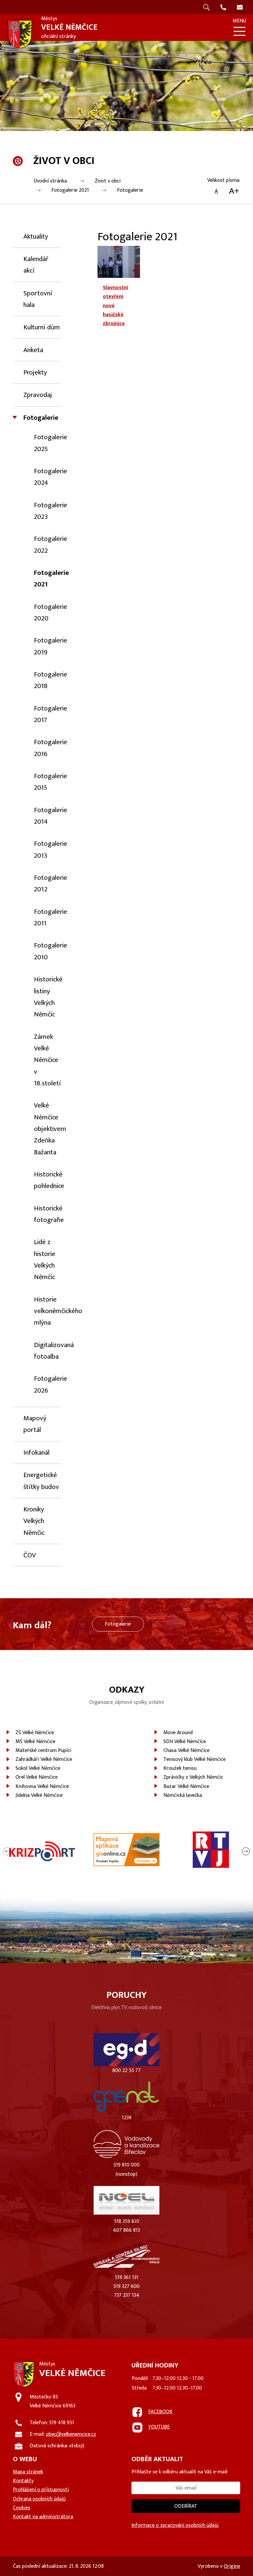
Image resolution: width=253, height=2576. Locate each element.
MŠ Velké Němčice (35, 1742)
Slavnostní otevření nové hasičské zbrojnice (115, 306)
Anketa (33, 350)
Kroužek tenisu (180, 1768)
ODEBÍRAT (186, 2506)
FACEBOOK (160, 2412)
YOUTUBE (159, 2427)
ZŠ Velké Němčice (35, 1733)
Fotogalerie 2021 (70, 190)
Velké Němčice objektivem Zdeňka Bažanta (50, 1129)
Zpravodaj (38, 395)
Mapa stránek (28, 2472)
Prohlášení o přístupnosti (41, 2490)
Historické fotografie (49, 1214)
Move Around (178, 1733)
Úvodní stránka (50, 181)
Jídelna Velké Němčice (39, 1795)
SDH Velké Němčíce (185, 1742)
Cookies (22, 2508)
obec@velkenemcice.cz (71, 2434)
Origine (232, 2566)
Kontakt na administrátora (43, 2517)
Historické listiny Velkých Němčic (48, 997)
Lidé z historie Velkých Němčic (45, 1259)
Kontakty (23, 2481)
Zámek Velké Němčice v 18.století (47, 1060)
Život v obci (108, 181)
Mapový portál (35, 1424)
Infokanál (36, 1453)
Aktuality (36, 236)
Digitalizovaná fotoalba (54, 1351)
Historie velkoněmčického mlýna (58, 1311)
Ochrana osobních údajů (39, 2499)
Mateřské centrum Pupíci (43, 1750)
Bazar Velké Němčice (186, 1786)
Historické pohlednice (49, 1180)
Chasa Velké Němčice (186, 1750)
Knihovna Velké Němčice (42, 1786)
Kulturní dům (42, 327)
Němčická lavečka (183, 1795)
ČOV (30, 1555)
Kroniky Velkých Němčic (34, 1521)
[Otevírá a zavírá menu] (239, 31)
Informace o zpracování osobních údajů (175, 2525)
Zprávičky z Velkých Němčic (193, 1777)
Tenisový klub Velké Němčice (195, 1759)
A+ (234, 191)
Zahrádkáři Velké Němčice (44, 1759)
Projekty (35, 372)
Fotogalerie (130, 190)
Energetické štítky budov (41, 1481)
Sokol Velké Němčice (38, 1768)
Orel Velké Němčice (37, 1777)
